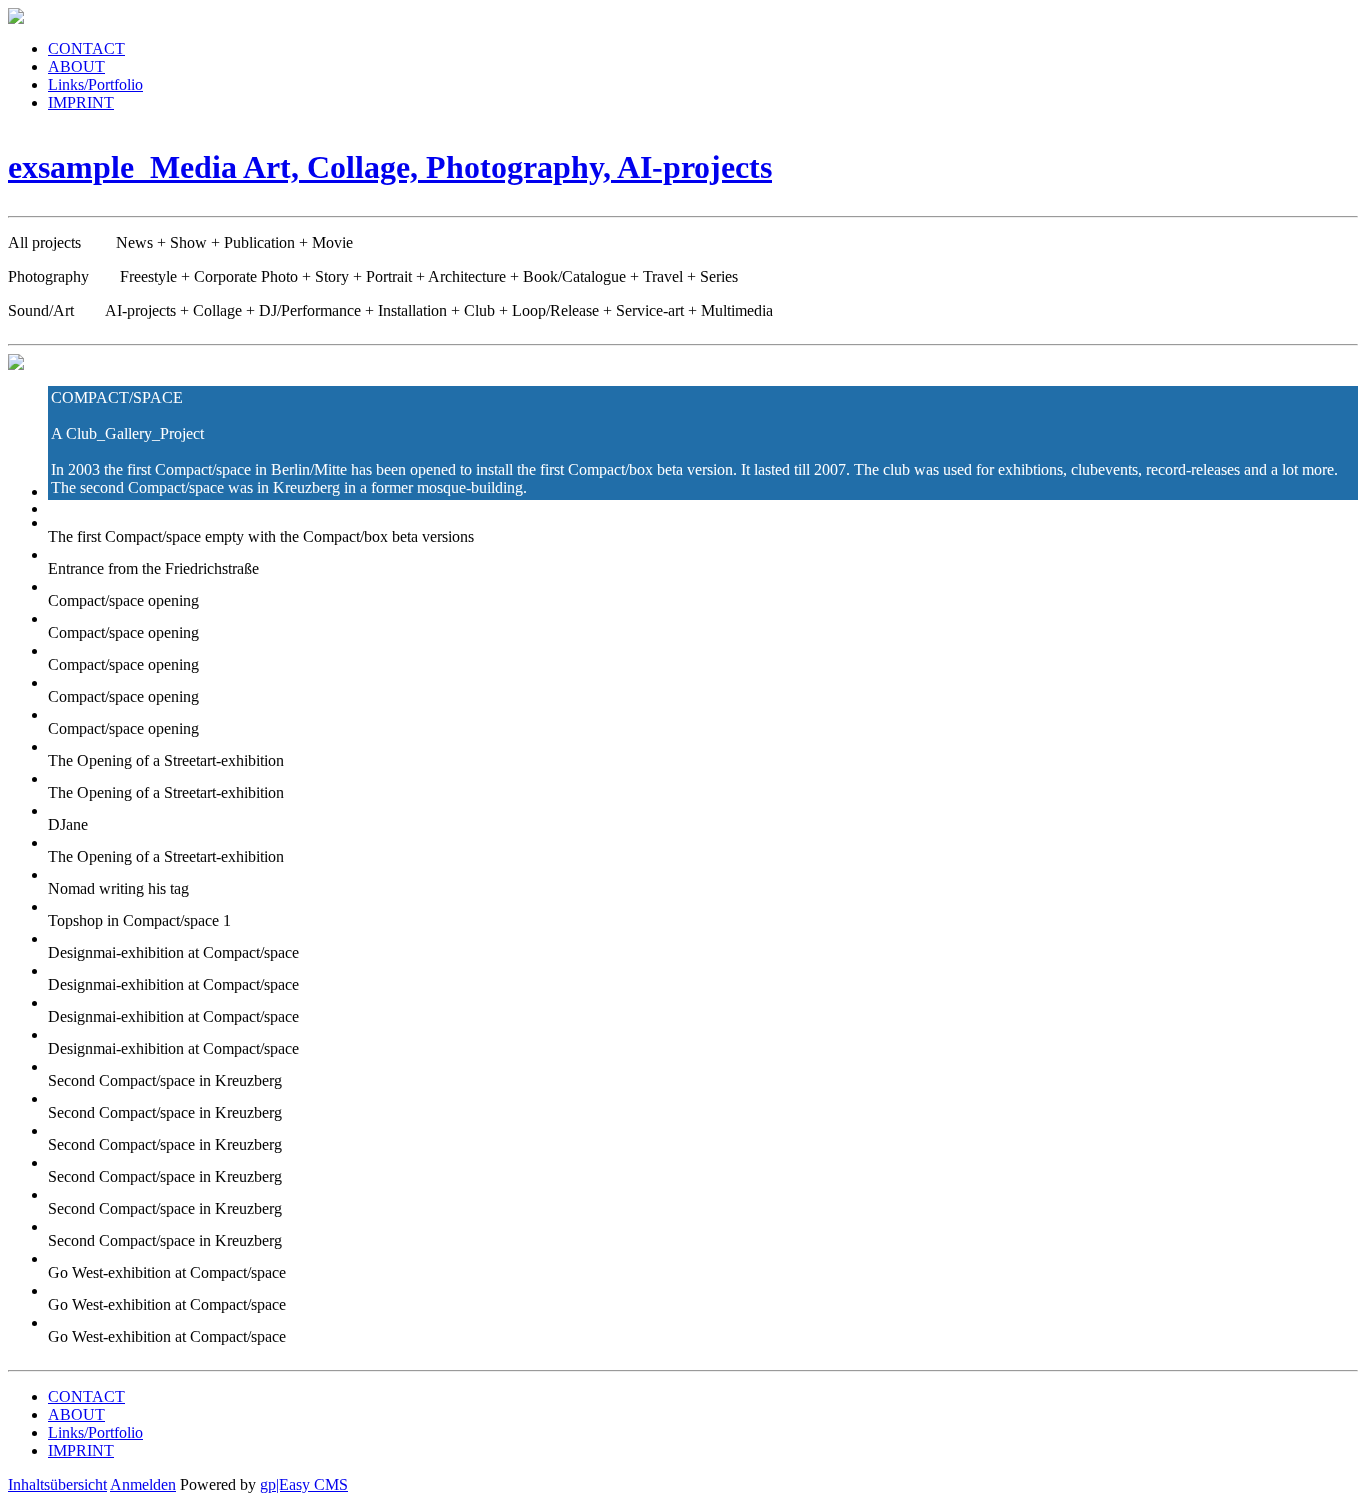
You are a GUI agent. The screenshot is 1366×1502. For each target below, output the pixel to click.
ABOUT (76, 66)
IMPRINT (81, 102)
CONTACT (86, 48)
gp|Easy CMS (304, 1484)
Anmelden (143, 1484)
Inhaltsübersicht (57, 1484)
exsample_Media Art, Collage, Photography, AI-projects (390, 167)
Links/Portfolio (95, 84)
